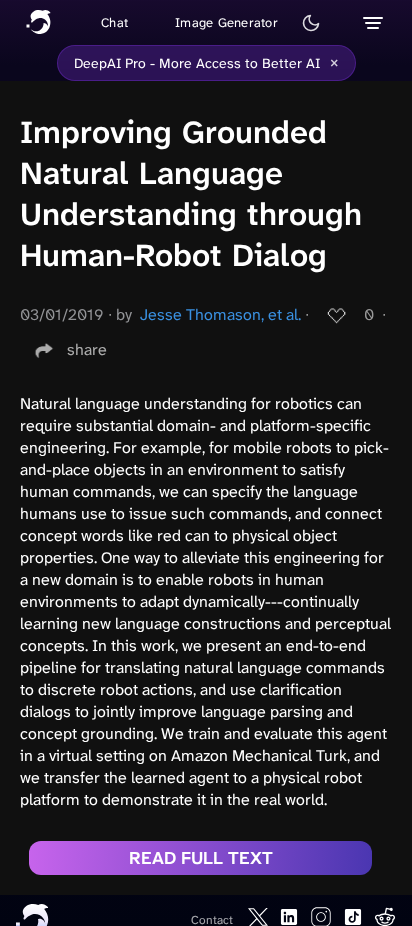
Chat (114, 22)
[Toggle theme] (311, 23)
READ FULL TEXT (201, 858)
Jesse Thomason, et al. (220, 314)
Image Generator (226, 22)
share (87, 349)
